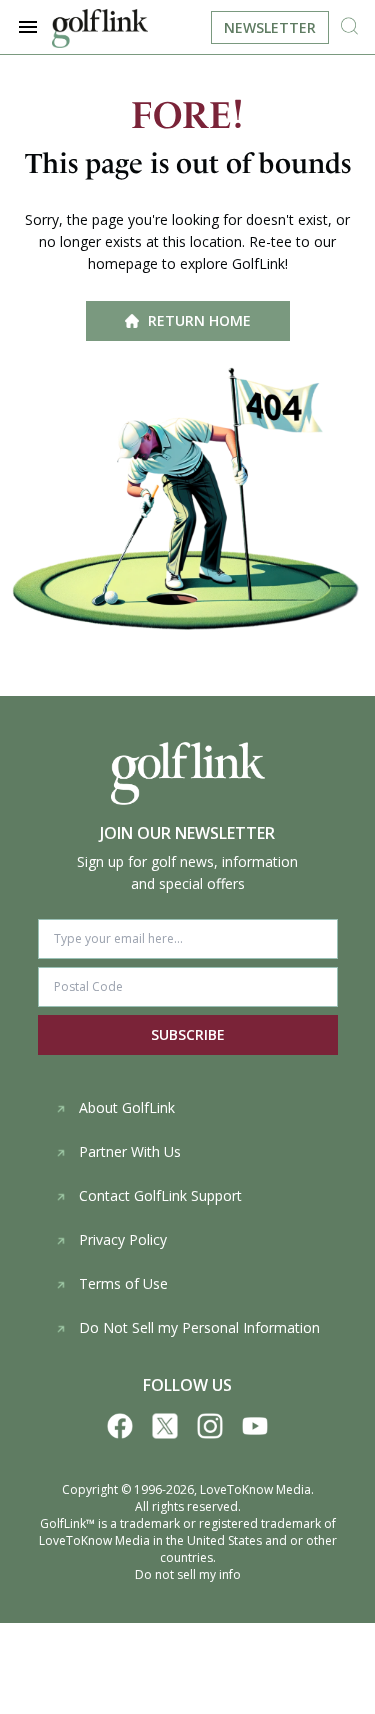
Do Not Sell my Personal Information (199, 1327)
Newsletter (270, 27)
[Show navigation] (28, 27)
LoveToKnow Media (255, 1489)
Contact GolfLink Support (160, 1195)
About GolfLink (127, 1107)
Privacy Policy (123, 1239)
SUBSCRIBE (188, 1034)
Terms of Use (123, 1283)
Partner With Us (130, 1151)
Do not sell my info (188, 1574)
